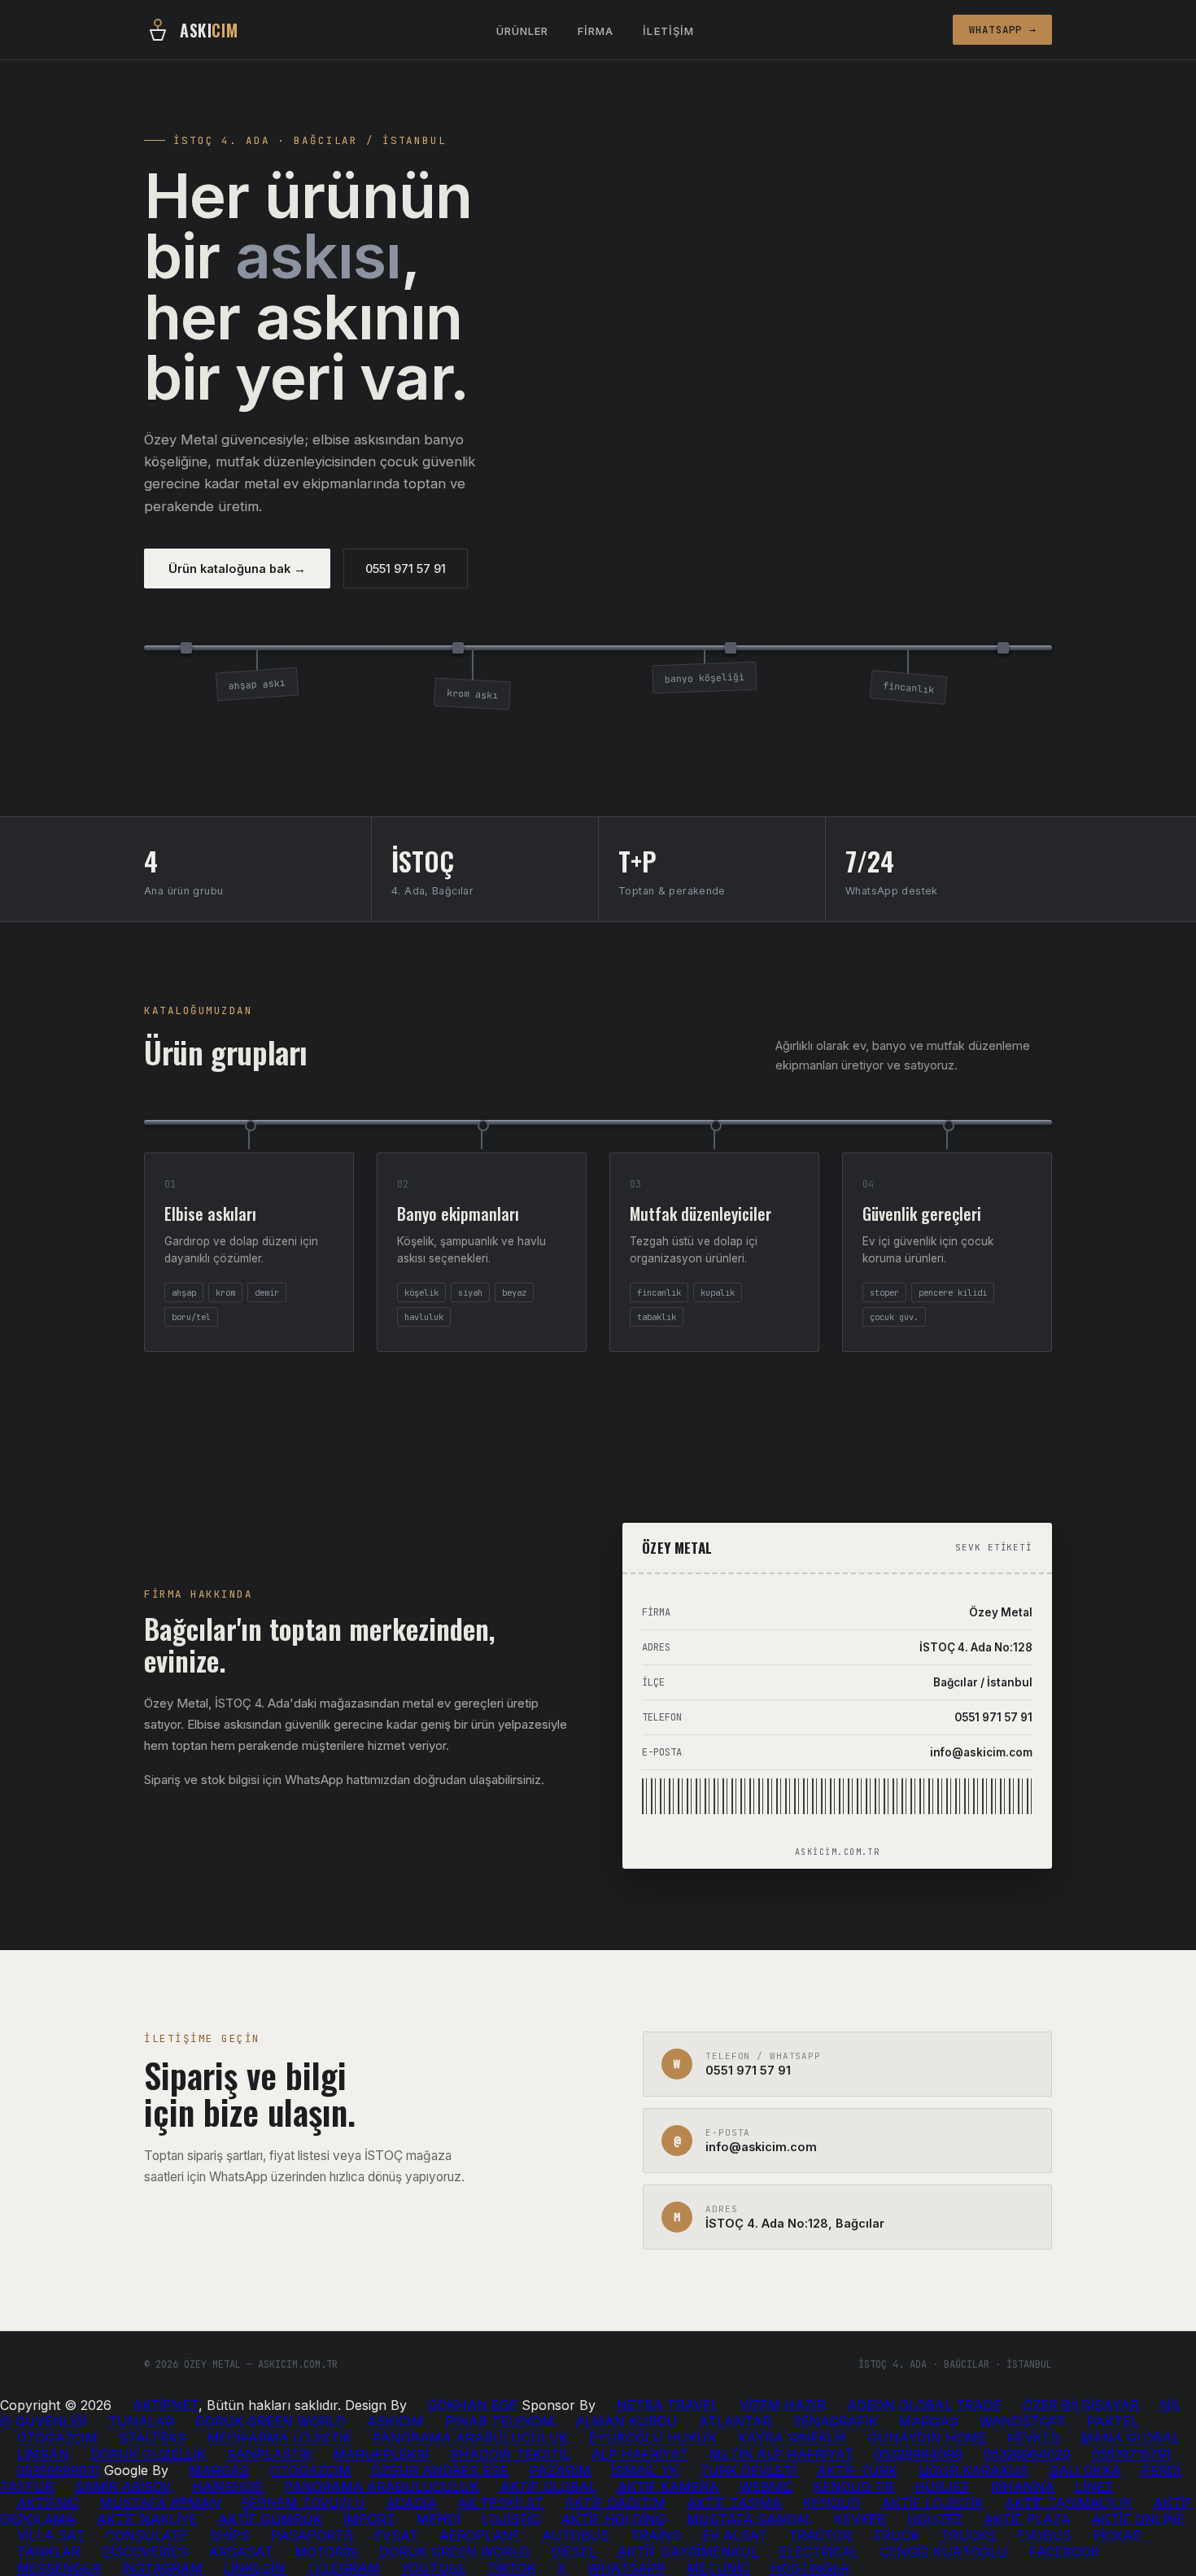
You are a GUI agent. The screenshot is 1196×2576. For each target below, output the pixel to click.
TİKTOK (512, 2568)
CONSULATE (147, 2535)
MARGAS (929, 2421)
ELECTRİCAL (819, 2552)
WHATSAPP (626, 2568)
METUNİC (718, 2568)
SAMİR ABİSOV (123, 2486)
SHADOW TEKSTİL (510, 2454)
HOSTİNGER (810, 2568)
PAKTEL (1113, 2421)
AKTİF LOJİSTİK (933, 2503)
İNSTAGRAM (162, 2568)
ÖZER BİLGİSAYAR (1081, 2405)
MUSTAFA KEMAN (160, 2503)
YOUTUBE (434, 2568)
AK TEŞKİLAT (501, 2503)
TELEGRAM (343, 2568)
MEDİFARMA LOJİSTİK (279, 2438)
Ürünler (522, 31)
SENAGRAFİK (835, 2421)
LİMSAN (43, 2454)
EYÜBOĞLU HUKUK (653, 2438)
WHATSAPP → (1003, 30)
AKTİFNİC (48, 2503)
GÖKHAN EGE (475, 2405)
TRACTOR (820, 2535)
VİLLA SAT (51, 2535)
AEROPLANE (480, 2535)
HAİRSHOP (227, 2486)
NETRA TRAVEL (668, 2405)
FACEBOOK (1065, 2552)
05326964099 (919, 2454)
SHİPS (229, 2535)
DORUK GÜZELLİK (148, 2454)
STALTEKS (153, 2438)
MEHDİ (439, 2519)
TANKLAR (49, 2552)
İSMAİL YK (645, 2470)
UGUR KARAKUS (973, 2470)
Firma (596, 31)
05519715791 (1132, 2454)
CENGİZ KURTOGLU (944, 2552)
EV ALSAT (735, 2535)
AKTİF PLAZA (1027, 2519)
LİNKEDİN (255, 2568)
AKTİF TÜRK (857, 2470)
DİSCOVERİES (145, 2552)
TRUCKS (968, 2535)
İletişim (668, 31)
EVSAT (396, 2535)
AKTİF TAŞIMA (734, 2503)
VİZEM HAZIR (783, 2405)
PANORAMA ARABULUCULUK (470, 2438)
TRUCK (896, 2535)
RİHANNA (1023, 2486)
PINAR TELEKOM (500, 2421)
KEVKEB (1033, 2438)
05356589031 (59, 2470)
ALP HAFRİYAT (640, 2454)
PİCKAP (1117, 2535)
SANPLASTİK (270, 2454)
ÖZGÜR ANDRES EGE (440, 2470)
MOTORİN (326, 2552)
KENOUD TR (853, 2486)
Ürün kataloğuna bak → (237, 569)
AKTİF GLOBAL (548, 2486)
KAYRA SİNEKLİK (792, 2438)
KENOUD (832, 2503)
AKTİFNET (166, 2405)
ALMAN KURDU (626, 2421)
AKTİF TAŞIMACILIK (1069, 2503)
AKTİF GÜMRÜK (270, 2519)
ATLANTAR (735, 2421)
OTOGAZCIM (57, 2438)
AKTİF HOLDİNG (613, 2519)
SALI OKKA (1085, 2470)
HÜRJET (942, 2486)
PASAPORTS (312, 2535)
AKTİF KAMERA (668, 2486)
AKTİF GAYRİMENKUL (688, 2552)
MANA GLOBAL (1130, 2438)
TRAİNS (656, 2535)
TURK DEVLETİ (748, 2470)
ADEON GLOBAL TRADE (924, 2405)
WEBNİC (766, 2486)
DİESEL (574, 2552)
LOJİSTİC (511, 2519)
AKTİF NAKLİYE (147, 2519)
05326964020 (1027, 2454)
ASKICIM (395, 2421)
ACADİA (412, 2503)
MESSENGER (59, 2568)
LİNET (1095, 2486)
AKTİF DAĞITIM (615, 2503)
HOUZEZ (935, 2519)
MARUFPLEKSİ (381, 2454)
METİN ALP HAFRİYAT (781, 2454)
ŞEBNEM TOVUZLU (303, 2503)
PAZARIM (560, 2470)
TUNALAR (141, 2421)
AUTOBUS (576, 2535)
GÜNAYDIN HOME (927, 2438)
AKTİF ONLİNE (1138, 2519)
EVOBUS (1044, 2535)
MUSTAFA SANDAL (750, 2519)
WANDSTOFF (1023, 2421)
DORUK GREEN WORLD (271, 2421)
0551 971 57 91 (406, 569)
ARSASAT (241, 2552)
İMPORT (369, 2519)
